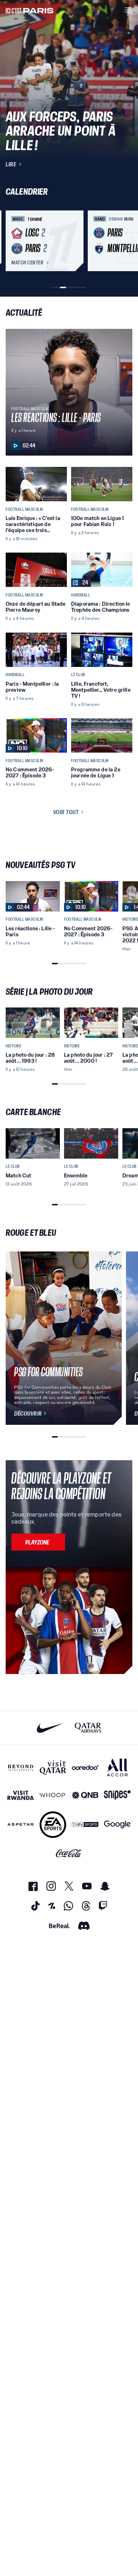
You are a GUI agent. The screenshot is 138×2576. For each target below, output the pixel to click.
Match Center (27, 263)
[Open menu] (128, 10)
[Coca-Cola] (69, 1854)
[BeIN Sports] (85, 1825)
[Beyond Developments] (21, 1767)
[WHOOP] (53, 1795)
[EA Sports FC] (53, 1825)
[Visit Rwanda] (21, 1795)
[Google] (117, 1825)
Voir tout (66, 812)
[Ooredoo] (85, 1767)
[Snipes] (117, 1795)
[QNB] (85, 1795)
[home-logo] (30, 10)
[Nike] (50, 1728)
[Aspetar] (21, 1825)
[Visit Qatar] (53, 1767)
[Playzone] (38, 1542)
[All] (117, 1767)
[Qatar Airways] (88, 1728)
